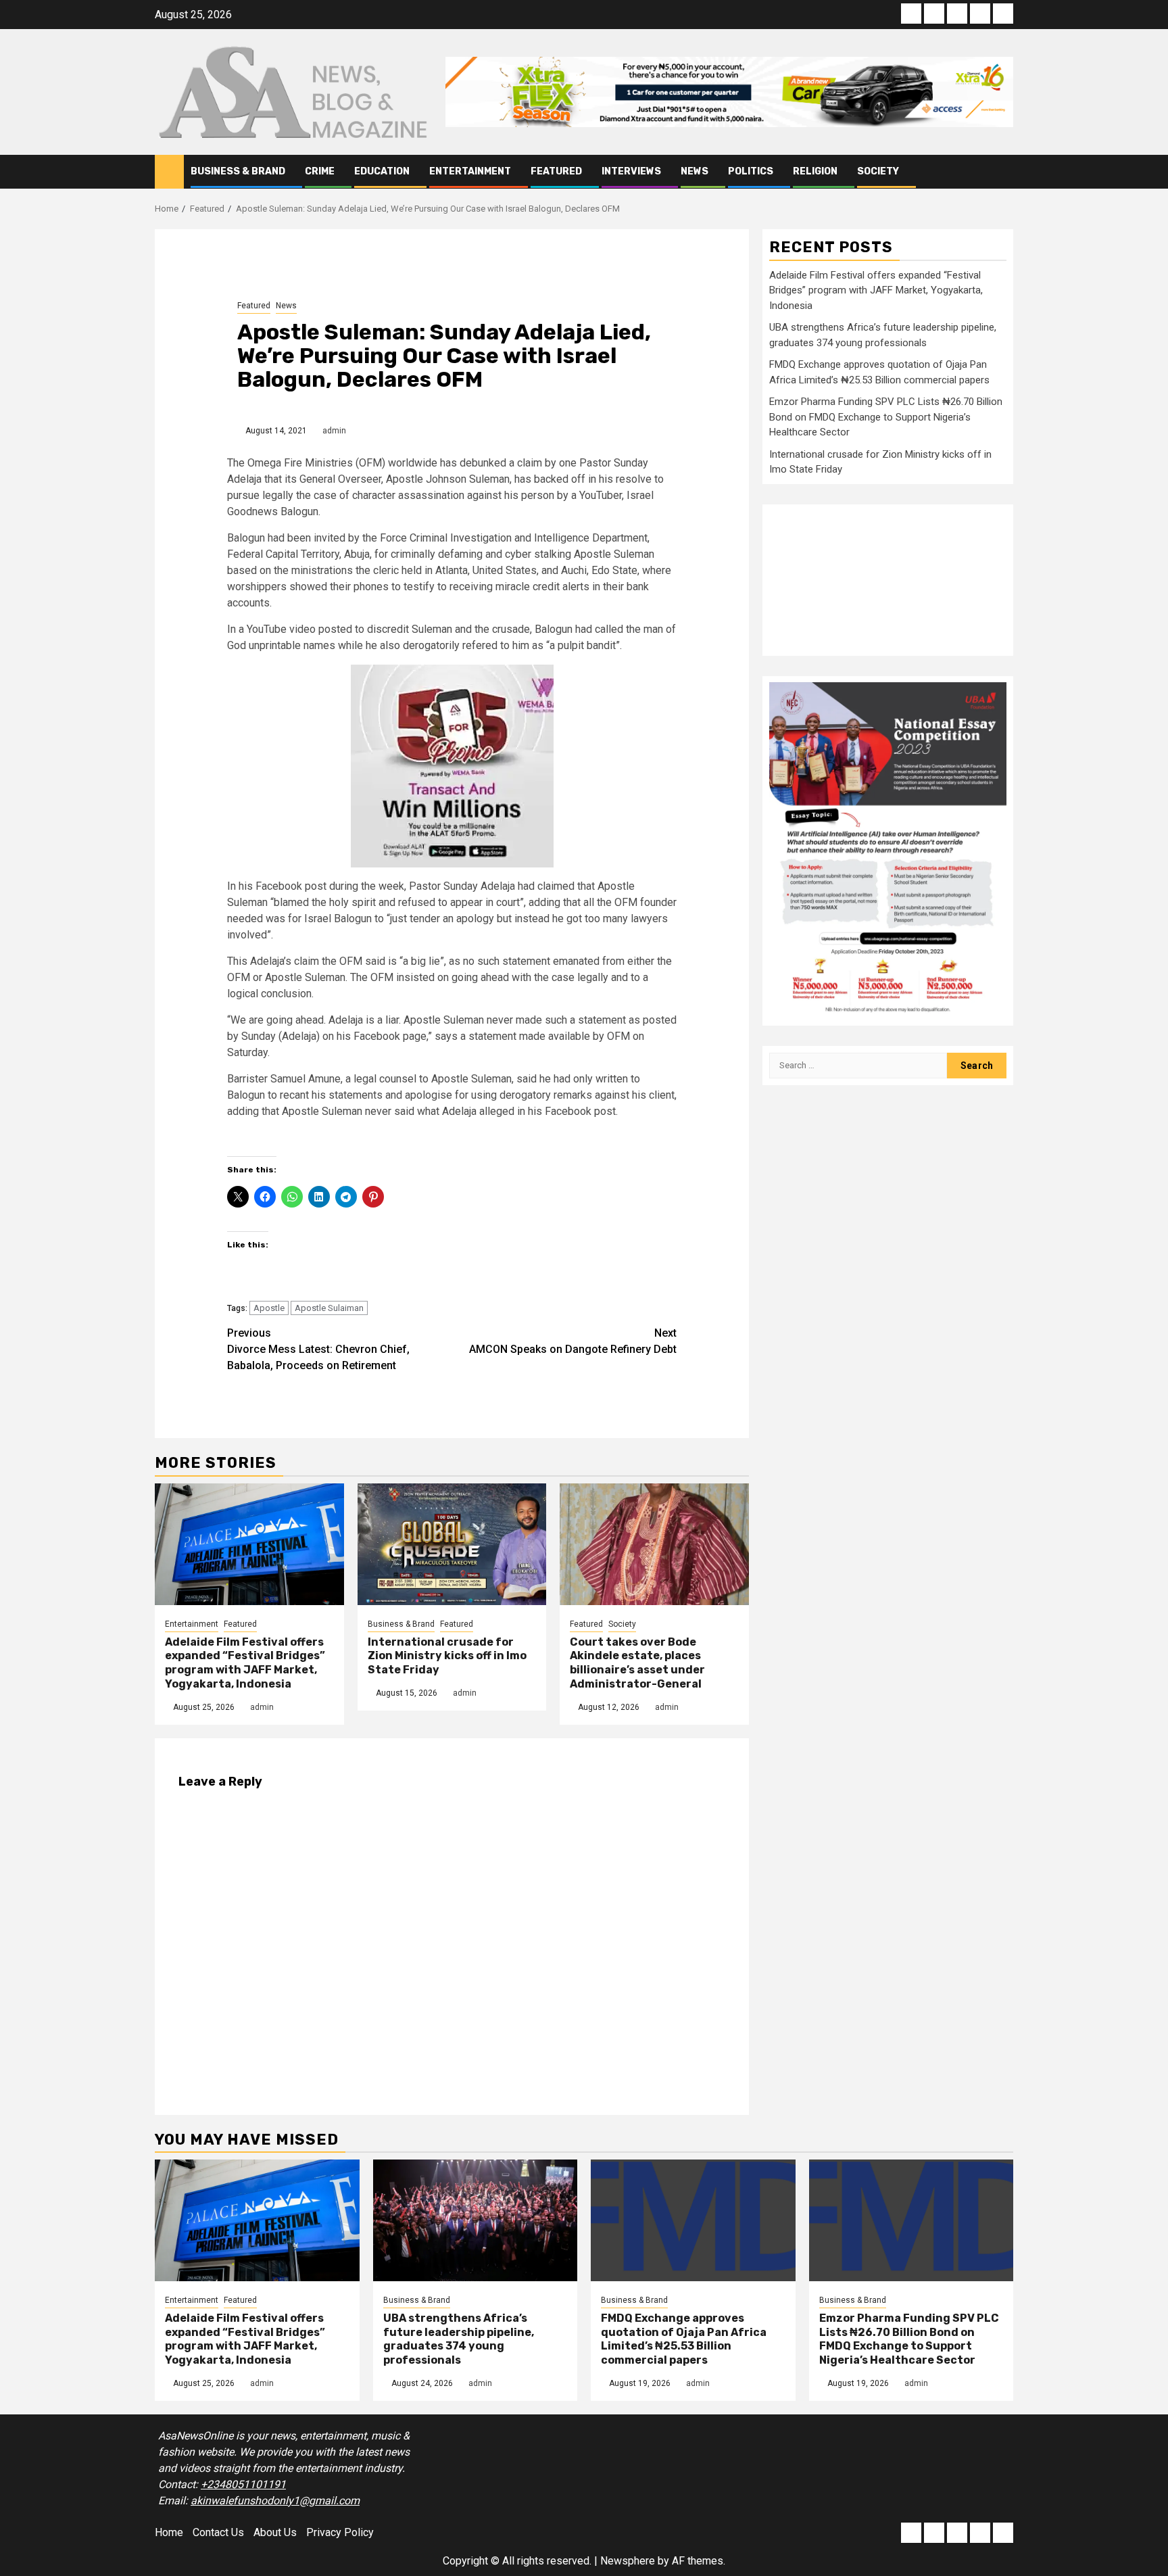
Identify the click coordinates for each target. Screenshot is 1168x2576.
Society (878, 171)
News (695, 171)
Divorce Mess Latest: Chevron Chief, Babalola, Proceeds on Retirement (318, 1349)
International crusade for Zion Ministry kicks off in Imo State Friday (447, 1656)
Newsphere (628, 2561)
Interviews (631, 171)
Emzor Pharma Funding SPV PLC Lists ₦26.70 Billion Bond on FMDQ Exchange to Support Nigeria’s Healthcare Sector (886, 416)
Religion (815, 171)
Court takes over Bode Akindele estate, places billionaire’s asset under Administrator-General (637, 1663)
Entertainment (470, 171)
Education (382, 171)
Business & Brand (238, 171)
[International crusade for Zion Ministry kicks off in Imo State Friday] (452, 1544)
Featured (556, 171)
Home (169, 2532)
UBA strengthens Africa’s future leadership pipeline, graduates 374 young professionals (459, 2339)
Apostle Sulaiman (329, 1308)
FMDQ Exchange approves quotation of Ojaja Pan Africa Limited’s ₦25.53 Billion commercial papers (684, 2339)
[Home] (169, 171)
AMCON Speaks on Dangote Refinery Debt (573, 1341)
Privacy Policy (340, 2532)
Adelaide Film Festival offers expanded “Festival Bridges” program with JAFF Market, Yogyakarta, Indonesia (245, 1663)
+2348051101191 (243, 2484)
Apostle (269, 1308)
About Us (275, 2532)
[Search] (1003, 172)
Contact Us (218, 2532)
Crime (320, 171)
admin (334, 431)
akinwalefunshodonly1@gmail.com (275, 2501)
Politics (751, 171)
